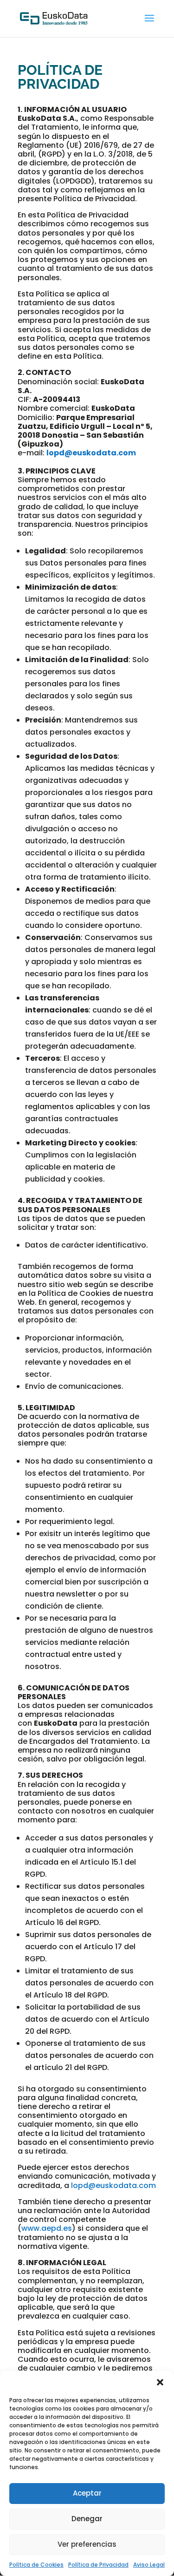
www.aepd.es (47, 2228)
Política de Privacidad (98, 2565)
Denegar (87, 2519)
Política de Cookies (36, 2565)
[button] (160, 2382)
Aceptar (87, 2493)
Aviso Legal (149, 2565)
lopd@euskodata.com (91, 453)
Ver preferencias (87, 2544)
